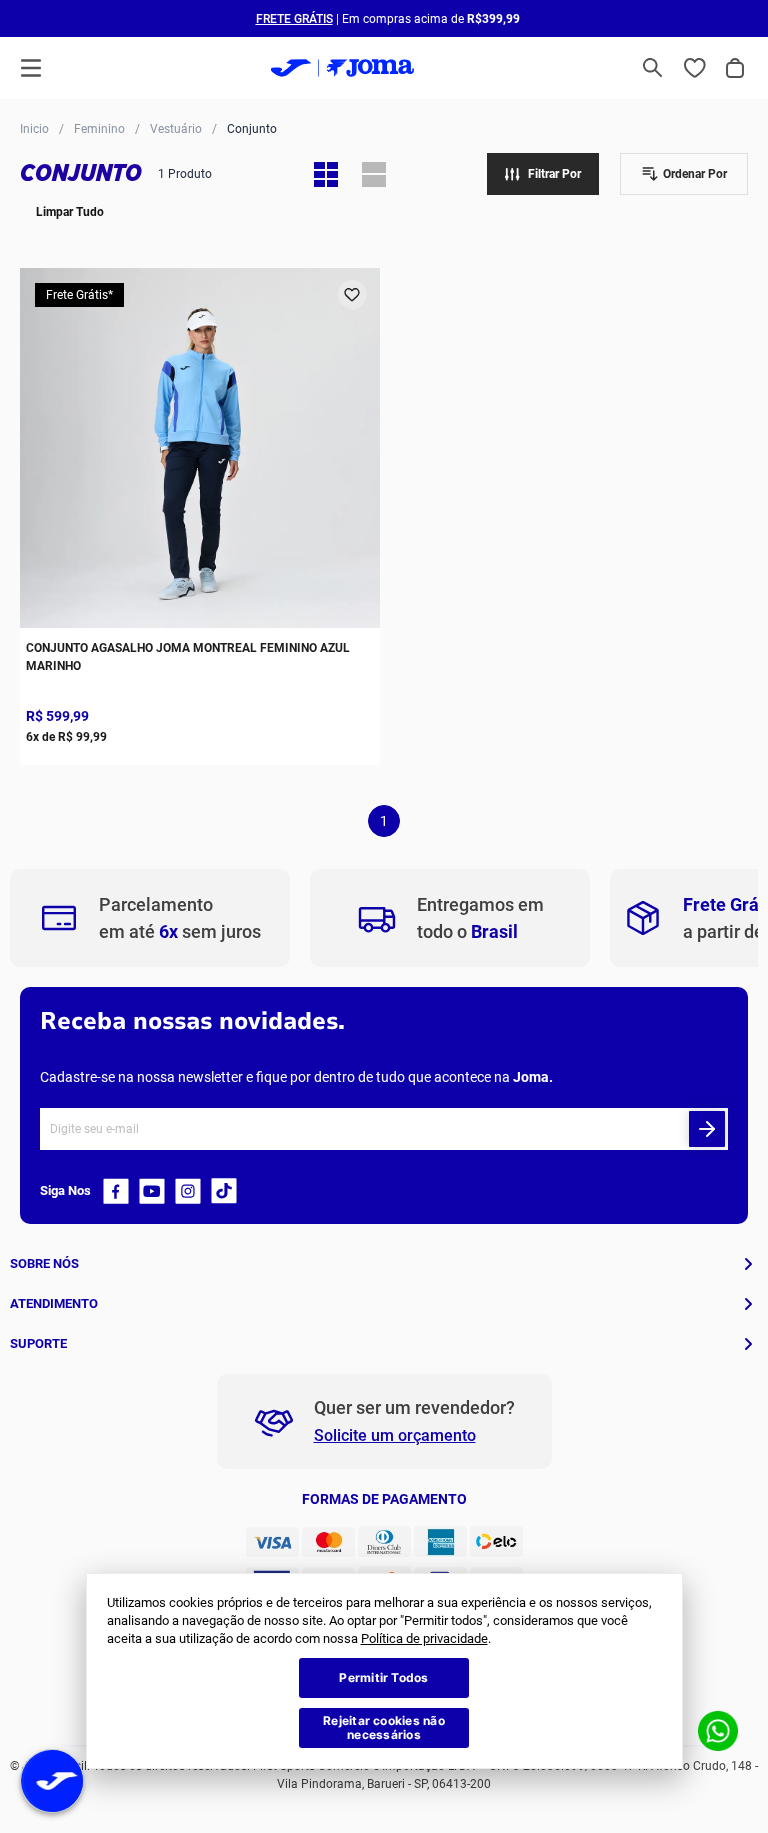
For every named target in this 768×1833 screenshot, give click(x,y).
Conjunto (252, 129)
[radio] (326, 174)
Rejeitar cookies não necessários (384, 1727)
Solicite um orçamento (395, 1435)
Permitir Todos (383, 1677)
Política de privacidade (424, 1638)
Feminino (99, 129)
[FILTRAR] (543, 174)
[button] (653, 68)
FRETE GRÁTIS (294, 19)
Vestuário (176, 129)
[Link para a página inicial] (34, 128)
